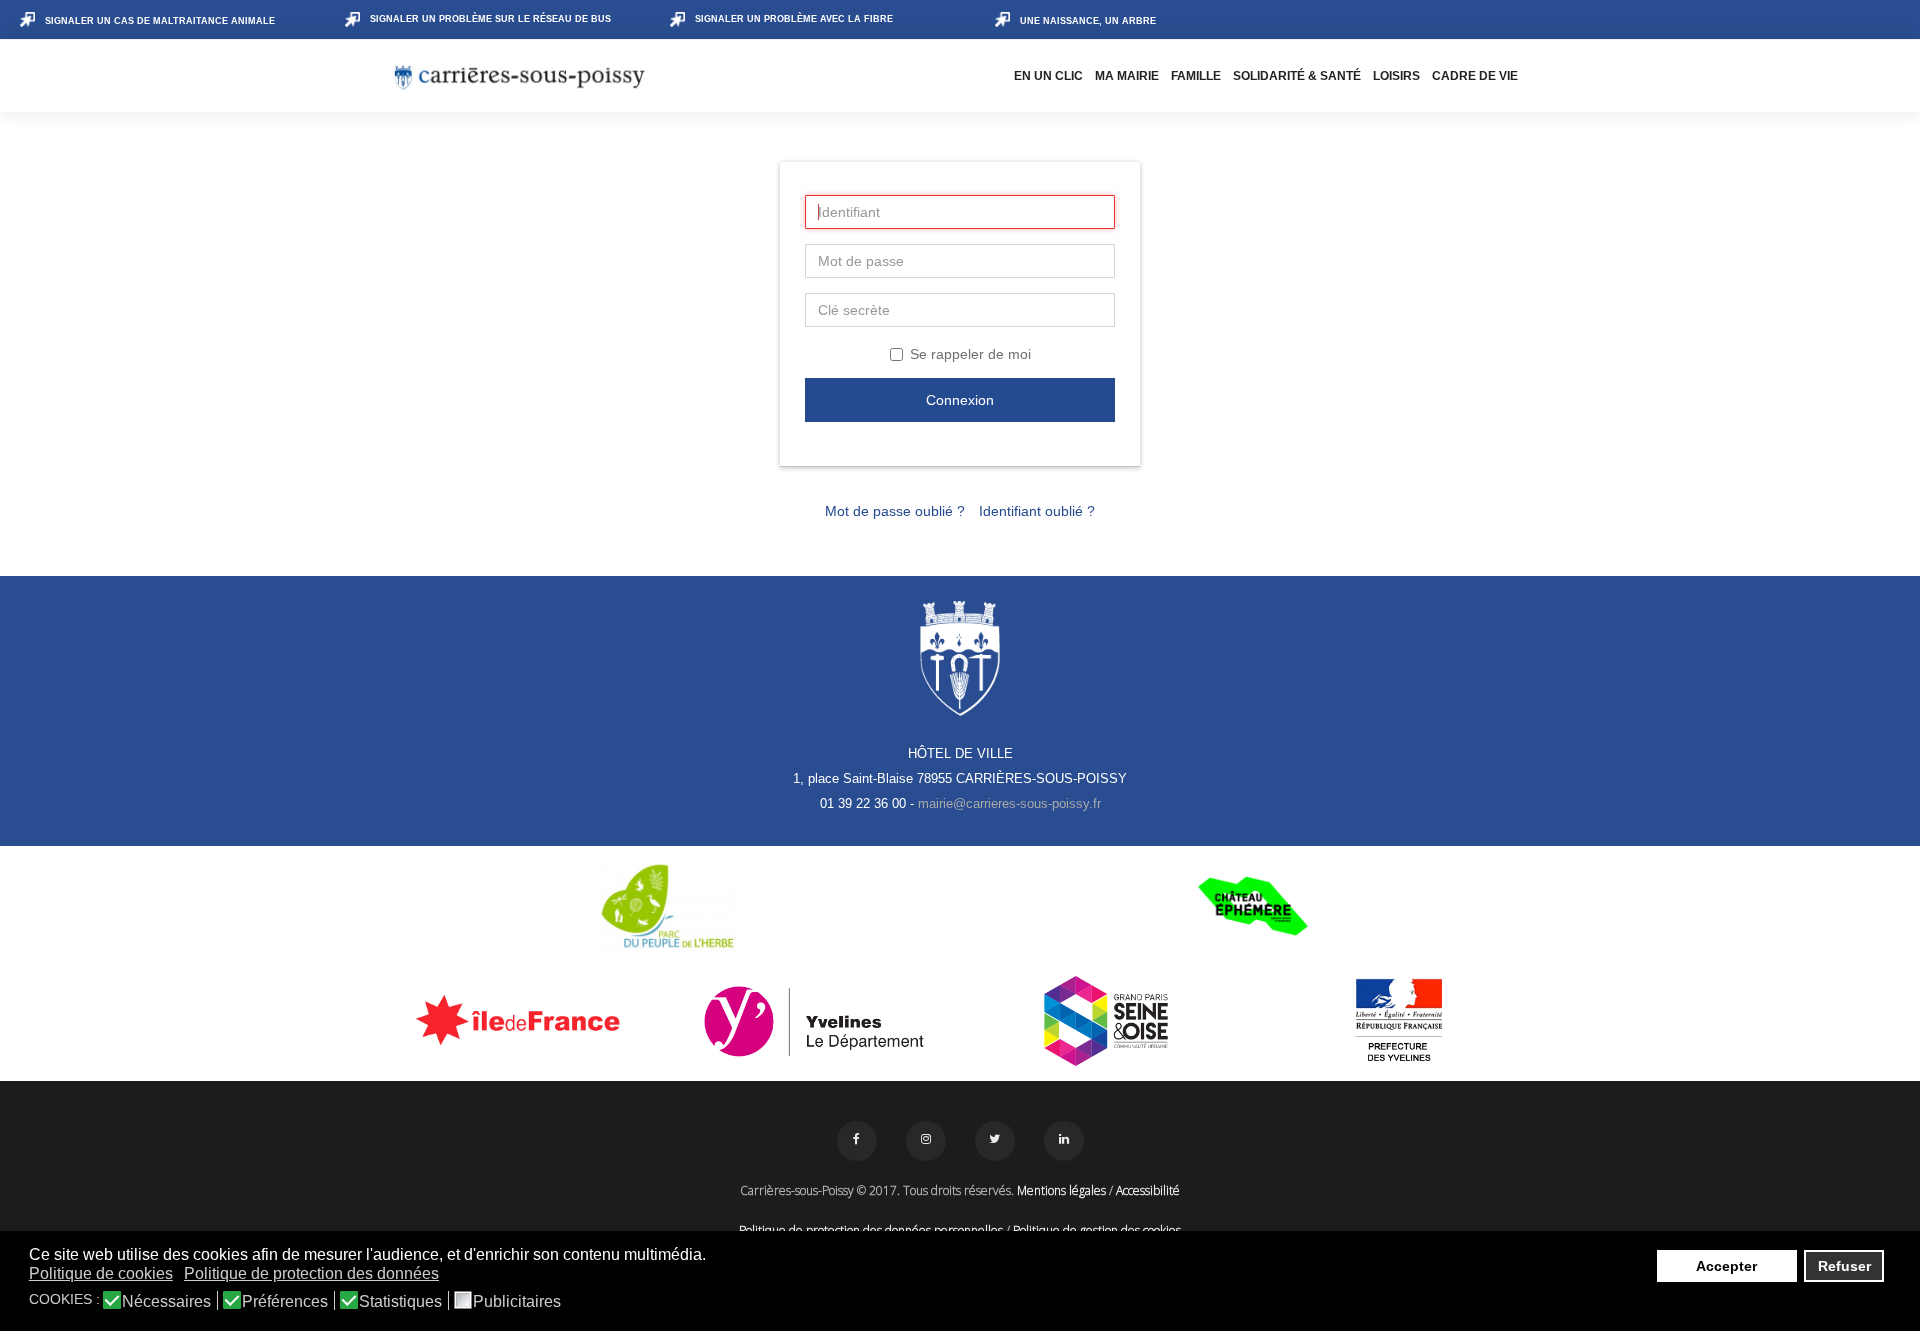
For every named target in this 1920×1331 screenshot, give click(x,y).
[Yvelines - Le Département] (814, 1021)
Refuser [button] (1844, 1266)
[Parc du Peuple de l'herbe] (667, 906)
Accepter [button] (1726, 1266)
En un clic (1048, 76)
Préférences (285, 1302)
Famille (1196, 76)
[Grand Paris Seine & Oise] (1106, 1021)
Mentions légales (1061, 1190)
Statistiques (400, 1302)
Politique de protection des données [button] (311, 1273)
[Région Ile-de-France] (521, 1019)
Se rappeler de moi (970, 354)
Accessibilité (1148, 1190)
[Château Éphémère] (1252, 906)
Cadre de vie (1475, 76)
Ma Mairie (1127, 76)
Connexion (960, 400)
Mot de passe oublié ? (895, 511)
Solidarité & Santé (1297, 76)
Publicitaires (517, 1302)
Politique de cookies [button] (101, 1273)
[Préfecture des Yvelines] (1399, 1021)
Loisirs (1396, 76)
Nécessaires (166, 1302)
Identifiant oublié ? (1037, 511)
